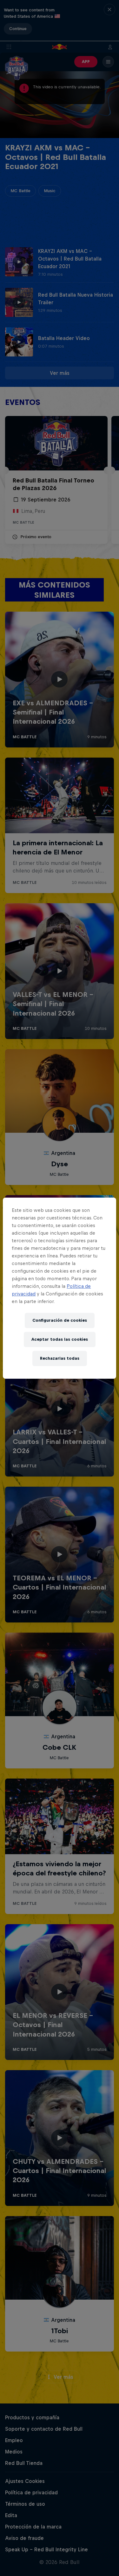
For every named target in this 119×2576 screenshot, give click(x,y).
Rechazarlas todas (60, 1358)
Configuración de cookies (60, 1320)
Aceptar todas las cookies (60, 1339)
